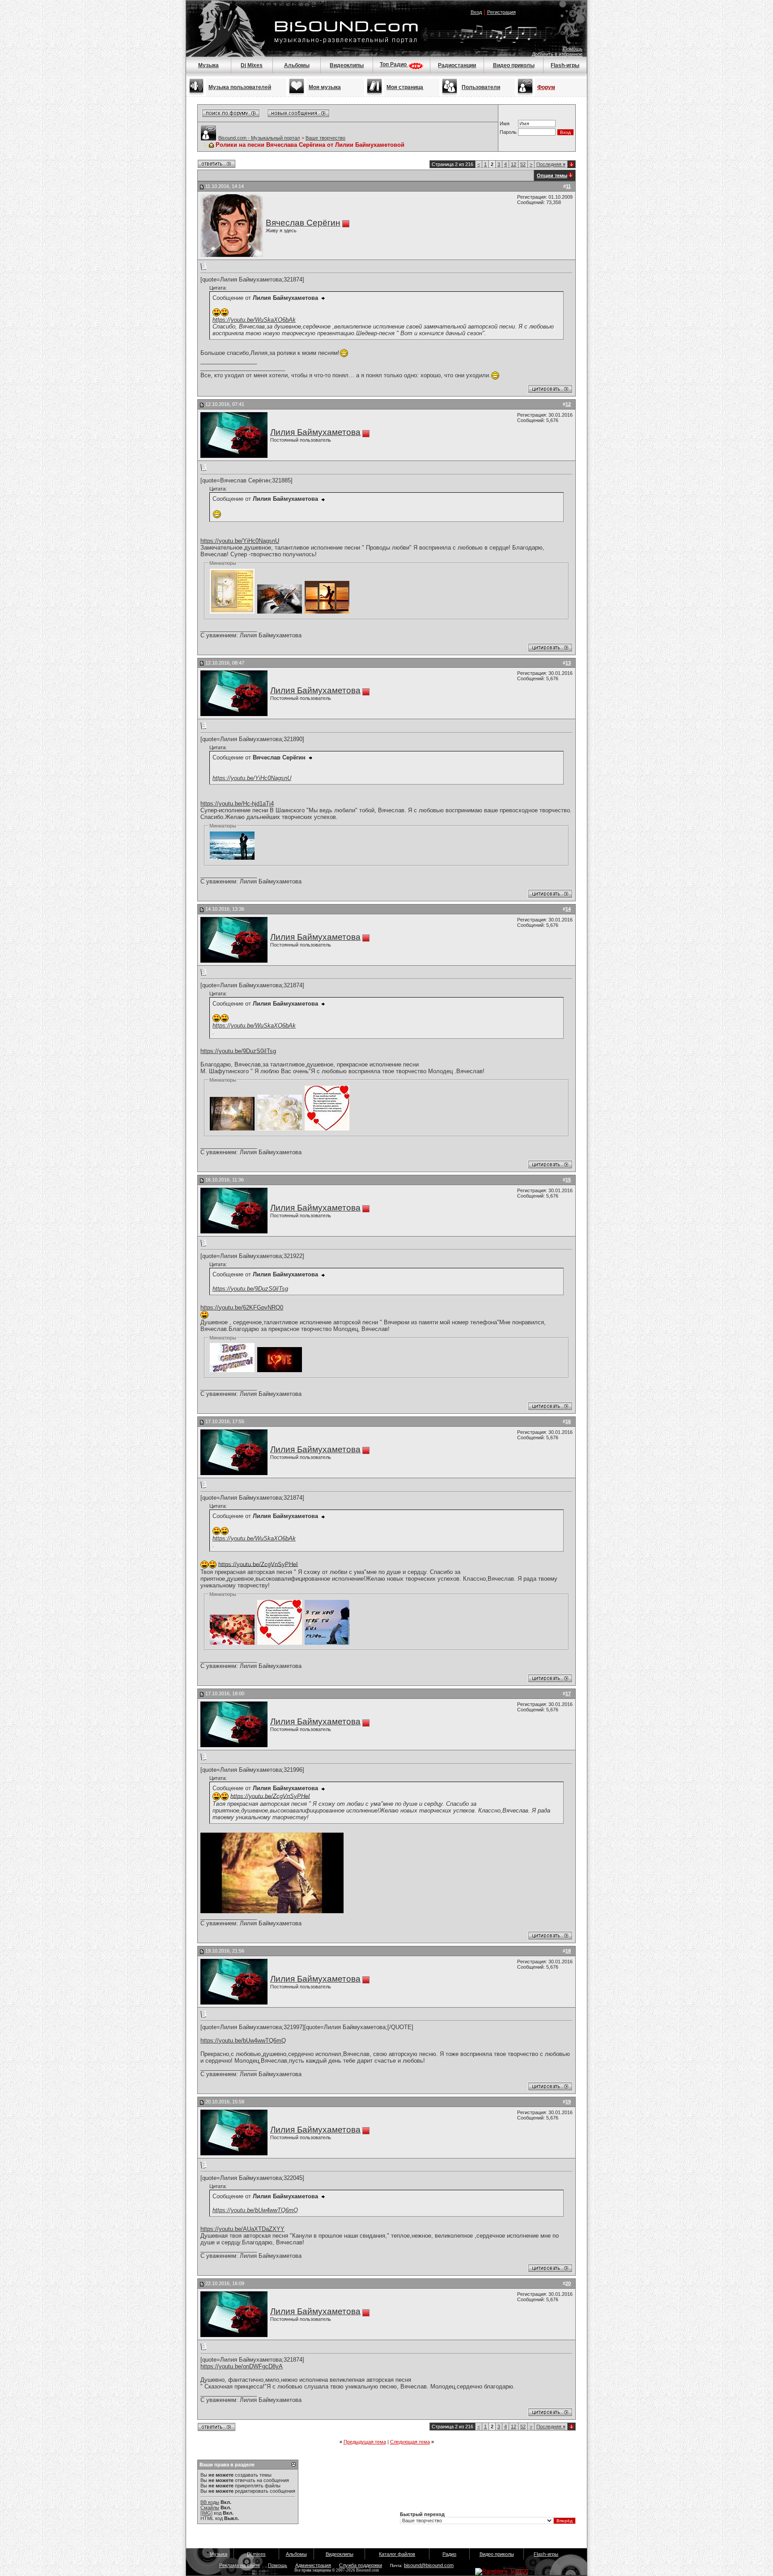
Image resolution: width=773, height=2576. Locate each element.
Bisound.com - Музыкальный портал (259, 138)
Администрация (313, 2565)
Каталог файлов (397, 2554)
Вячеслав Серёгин (303, 223)
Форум (546, 87)
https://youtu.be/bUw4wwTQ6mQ (243, 2041)
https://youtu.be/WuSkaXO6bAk (254, 320)
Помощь (573, 49)
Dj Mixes (252, 65)
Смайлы (210, 2508)
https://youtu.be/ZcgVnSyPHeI (258, 1564)
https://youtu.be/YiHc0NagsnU (240, 541)
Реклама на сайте (240, 2565)
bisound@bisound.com (429, 2565)
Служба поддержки (361, 2565)
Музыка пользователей (240, 87)
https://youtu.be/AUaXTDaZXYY (242, 2229)
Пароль (508, 132)
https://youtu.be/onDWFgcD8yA (242, 2366)
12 (514, 164)
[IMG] (206, 2513)
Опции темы (552, 175)
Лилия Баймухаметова (315, 432)
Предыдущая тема (365, 2442)
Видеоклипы (347, 65)
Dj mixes (256, 2554)
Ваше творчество (325, 138)
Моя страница (405, 87)
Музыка (208, 65)
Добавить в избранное (557, 54)
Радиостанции (457, 65)
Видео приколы (514, 65)
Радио (449, 2554)
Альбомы (297, 65)
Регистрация (501, 12)
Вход (476, 12)
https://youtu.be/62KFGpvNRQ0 (242, 1307)
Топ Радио (394, 64)
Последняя (551, 164)
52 (523, 164)
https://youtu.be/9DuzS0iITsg (238, 1051)
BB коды (210, 2502)
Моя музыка (325, 87)
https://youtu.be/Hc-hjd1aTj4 (237, 804)
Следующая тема (410, 2442)
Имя (505, 124)
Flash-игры (565, 65)
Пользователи (481, 87)
